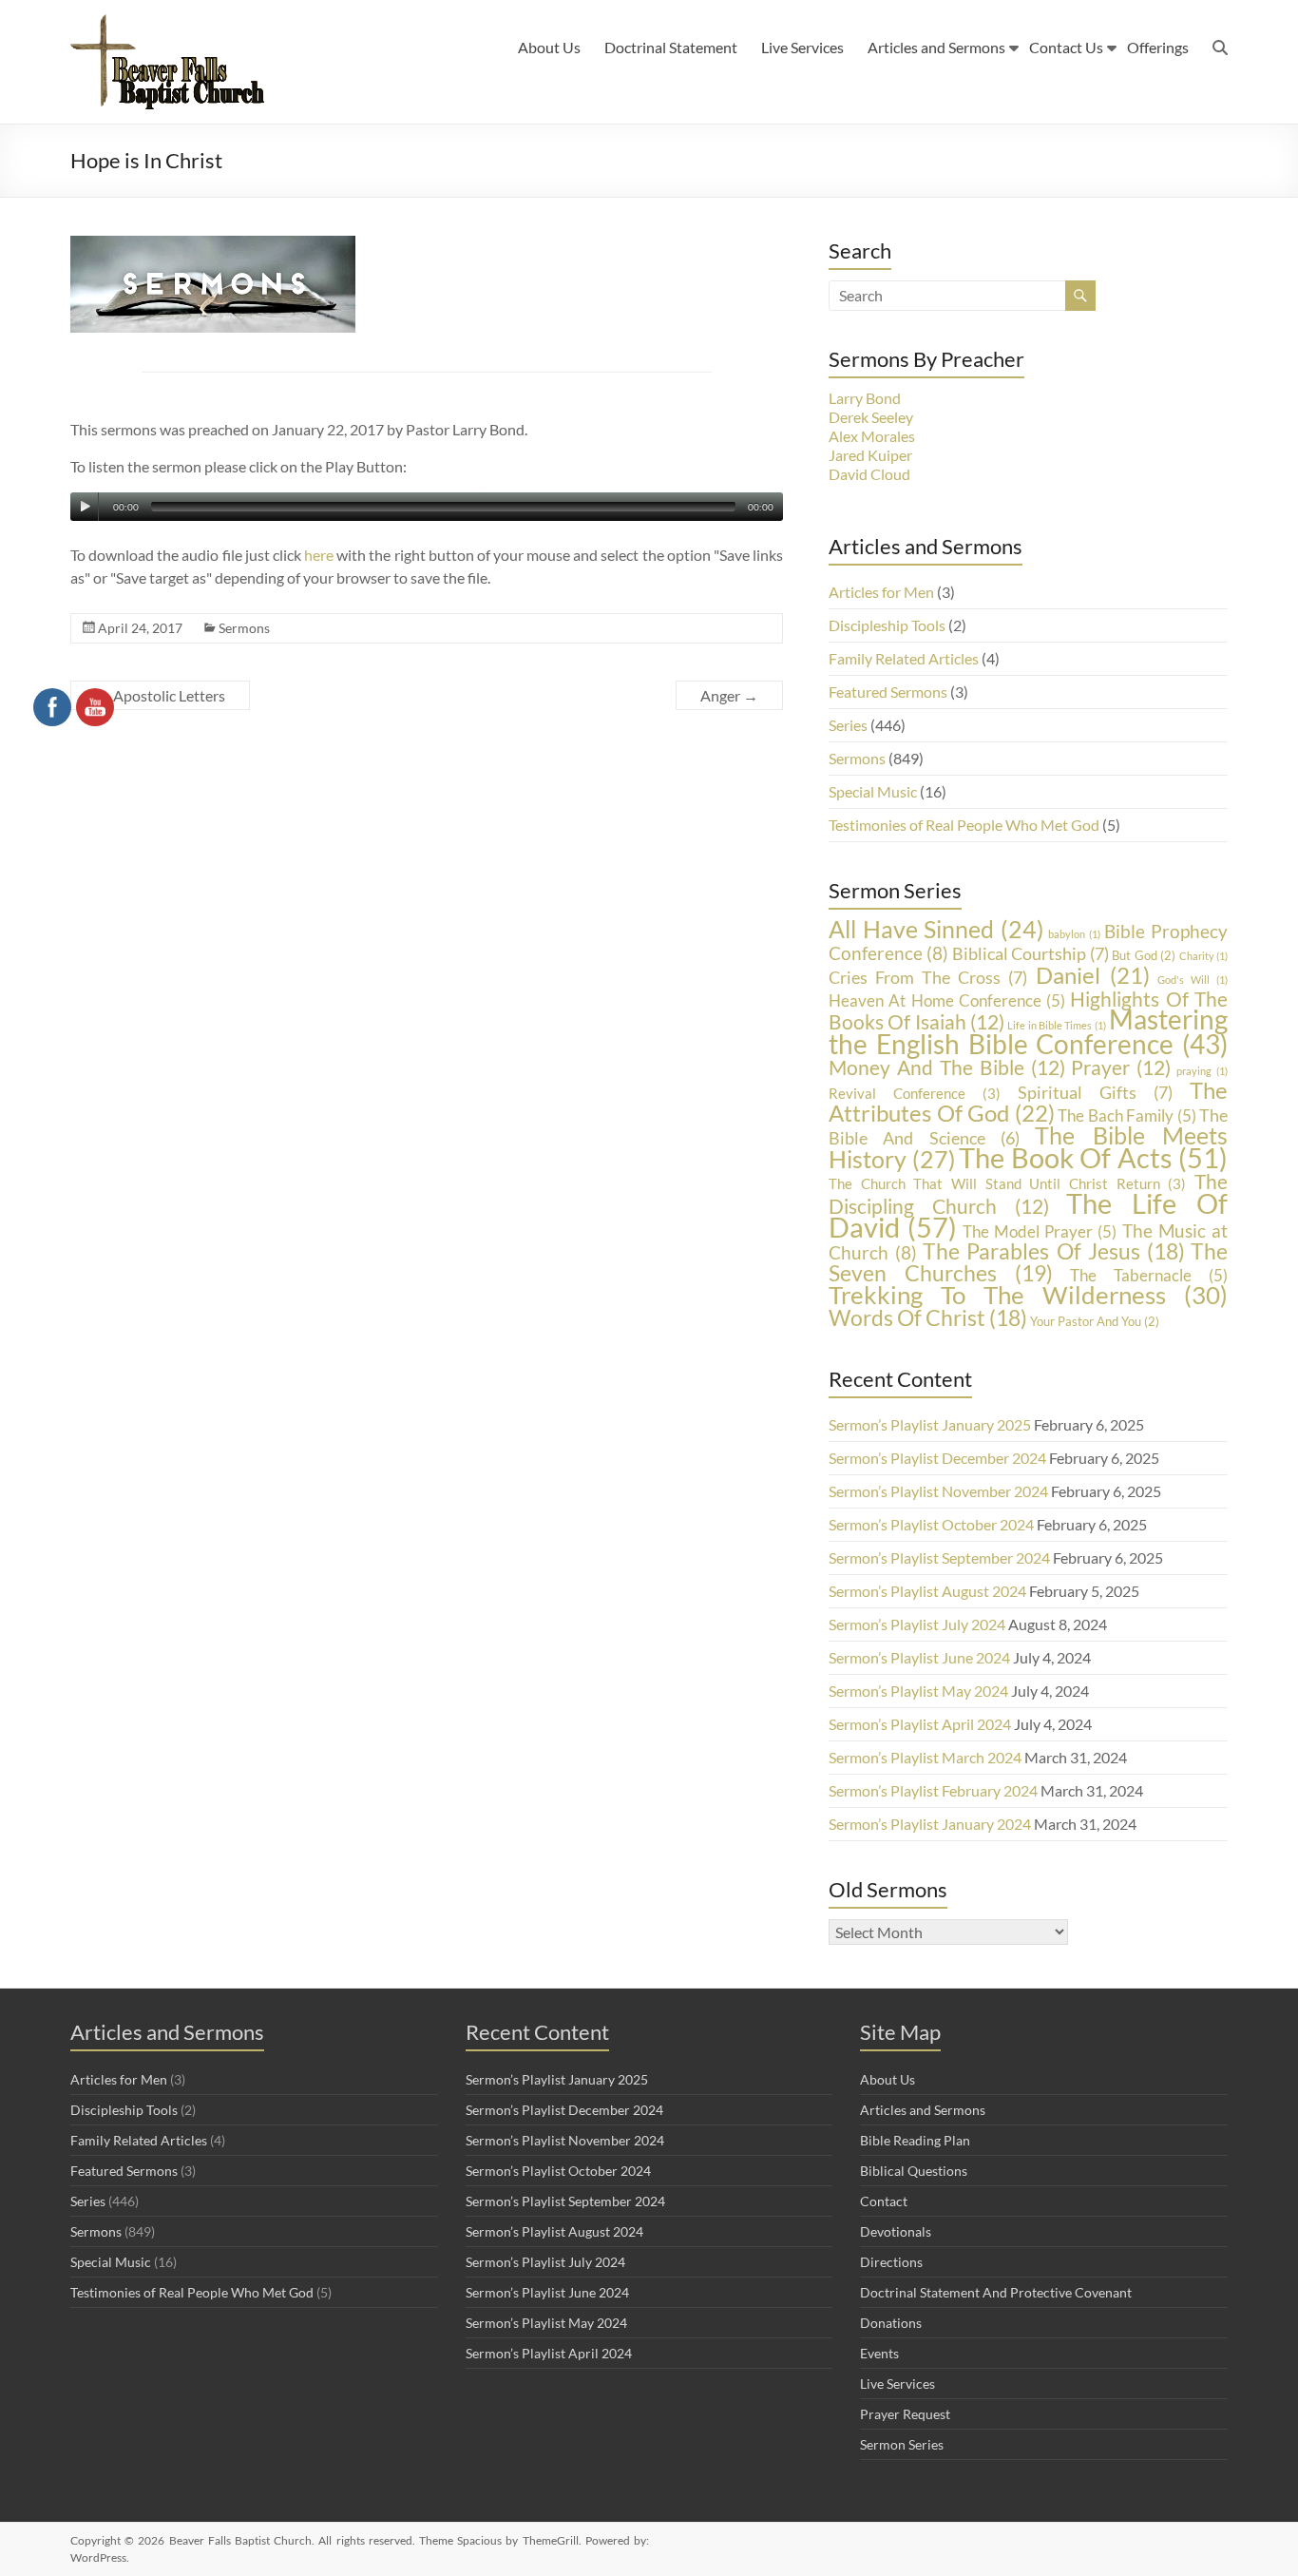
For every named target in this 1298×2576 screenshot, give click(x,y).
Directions (891, 2262)
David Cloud (869, 474)
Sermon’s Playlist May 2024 (918, 1691)
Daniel (1093, 975)
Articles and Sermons (936, 47)
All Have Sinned (936, 929)
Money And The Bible (947, 1067)
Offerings (1158, 47)
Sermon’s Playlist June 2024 (919, 1657)
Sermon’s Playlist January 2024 (930, 1824)
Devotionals (896, 2231)
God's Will (1193, 980)
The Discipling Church (1028, 1193)
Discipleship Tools (887, 625)
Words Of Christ (928, 1317)
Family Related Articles (904, 658)
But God (1144, 955)
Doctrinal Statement (671, 47)
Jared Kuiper (870, 455)
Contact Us (1066, 47)
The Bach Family (1127, 1115)
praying (1202, 1071)
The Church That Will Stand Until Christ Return (1007, 1184)
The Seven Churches (1028, 1262)
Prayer (1121, 1067)
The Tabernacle (1149, 1275)
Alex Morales (872, 436)
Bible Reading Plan (915, 2140)
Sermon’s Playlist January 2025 (930, 1424)
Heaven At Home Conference (947, 1000)
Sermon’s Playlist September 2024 (939, 1557)
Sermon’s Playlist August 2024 (927, 1591)
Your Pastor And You (1095, 1321)
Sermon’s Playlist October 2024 (931, 1524)
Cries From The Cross (928, 977)
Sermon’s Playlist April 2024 (920, 1724)
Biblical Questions (914, 2171)
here (319, 555)
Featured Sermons (888, 692)
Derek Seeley (871, 417)
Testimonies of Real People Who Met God (964, 825)
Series (848, 725)
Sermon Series (902, 2444)
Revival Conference (915, 1094)
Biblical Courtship (1031, 953)
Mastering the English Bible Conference (1028, 1032)
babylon (1074, 934)
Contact (884, 2201)
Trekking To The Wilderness (1028, 1295)
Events (879, 2353)
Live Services (802, 47)
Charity (1203, 956)
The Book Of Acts (1093, 1158)
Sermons (244, 628)
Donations (891, 2323)
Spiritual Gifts (1095, 1092)
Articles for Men (881, 592)
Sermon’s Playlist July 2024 (917, 1624)
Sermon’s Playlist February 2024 (933, 1790)
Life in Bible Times (1056, 1025)
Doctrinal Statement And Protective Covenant (996, 2292)
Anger (729, 695)
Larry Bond (865, 398)
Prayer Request (905, 2414)
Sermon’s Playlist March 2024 (925, 1757)
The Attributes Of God (1028, 1101)
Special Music (873, 791)
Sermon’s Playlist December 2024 (937, 1458)
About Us (549, 47)
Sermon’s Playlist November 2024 (938, 1491)
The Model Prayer (1040, 1231)
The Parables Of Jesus (1054, 1251)
